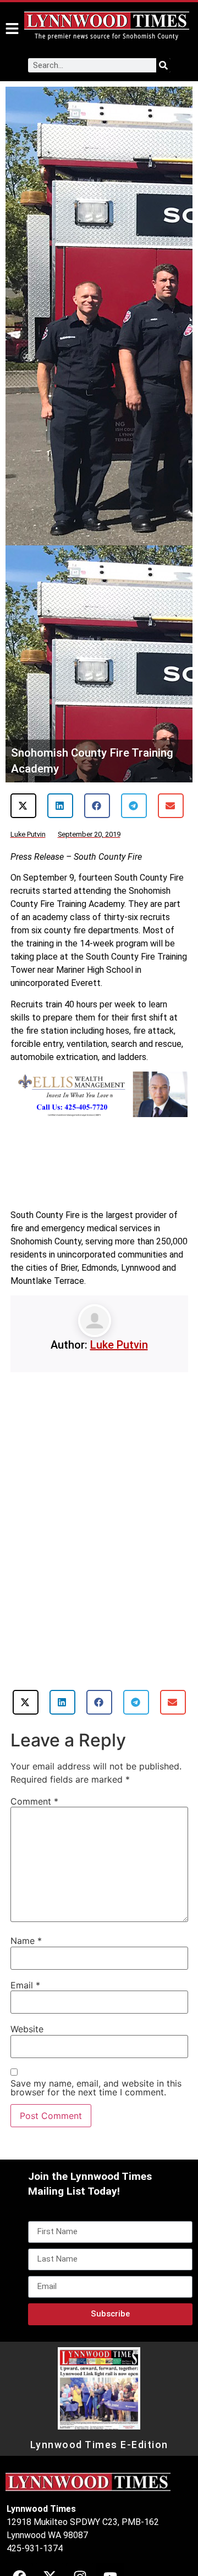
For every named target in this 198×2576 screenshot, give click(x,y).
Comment (34, 1801)
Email (25, 1985)
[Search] (163, 65)
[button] (23, 806)
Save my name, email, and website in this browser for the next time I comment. (96, 2088)
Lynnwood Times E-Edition (99, 2445)
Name (26, 1941)
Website (27, 2029)
